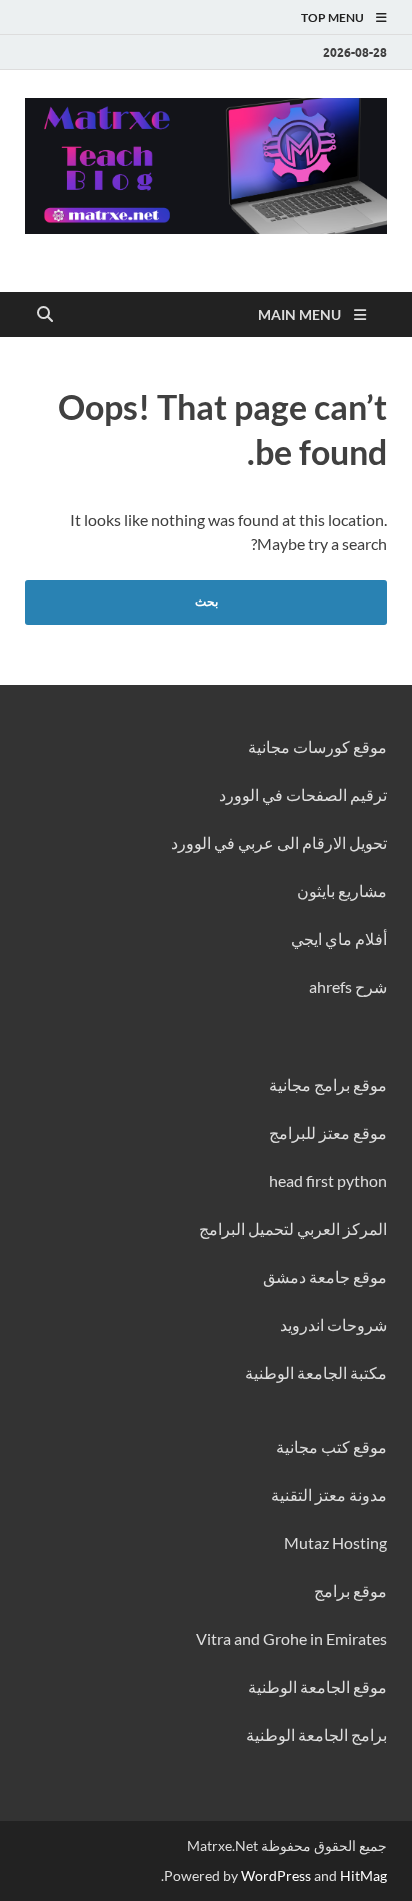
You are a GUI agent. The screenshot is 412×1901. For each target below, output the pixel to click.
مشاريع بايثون (342, 890)
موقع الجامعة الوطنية (317, 1686)
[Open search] (45, 315)
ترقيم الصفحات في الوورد (303, 794)
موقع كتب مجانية (331, 1446)
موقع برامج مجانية (328, 1084)
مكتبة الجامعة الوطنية (316, 1372)
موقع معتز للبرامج (328, 1132)
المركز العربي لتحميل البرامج (293, 1228)
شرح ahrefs (348, 986)
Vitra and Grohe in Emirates (291, 1638)
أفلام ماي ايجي (339, 938)
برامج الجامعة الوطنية (316, 1734)
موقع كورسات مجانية (317, 746)
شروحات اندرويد (333, 1324)
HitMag (363, 1875)
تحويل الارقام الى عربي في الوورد (279, 842)
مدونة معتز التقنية (329, 1494)
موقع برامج (350, 1590)
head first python (328, 1180)
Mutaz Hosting (335, 1542)
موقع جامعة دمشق (325, 1276)
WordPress (276, 1875)
